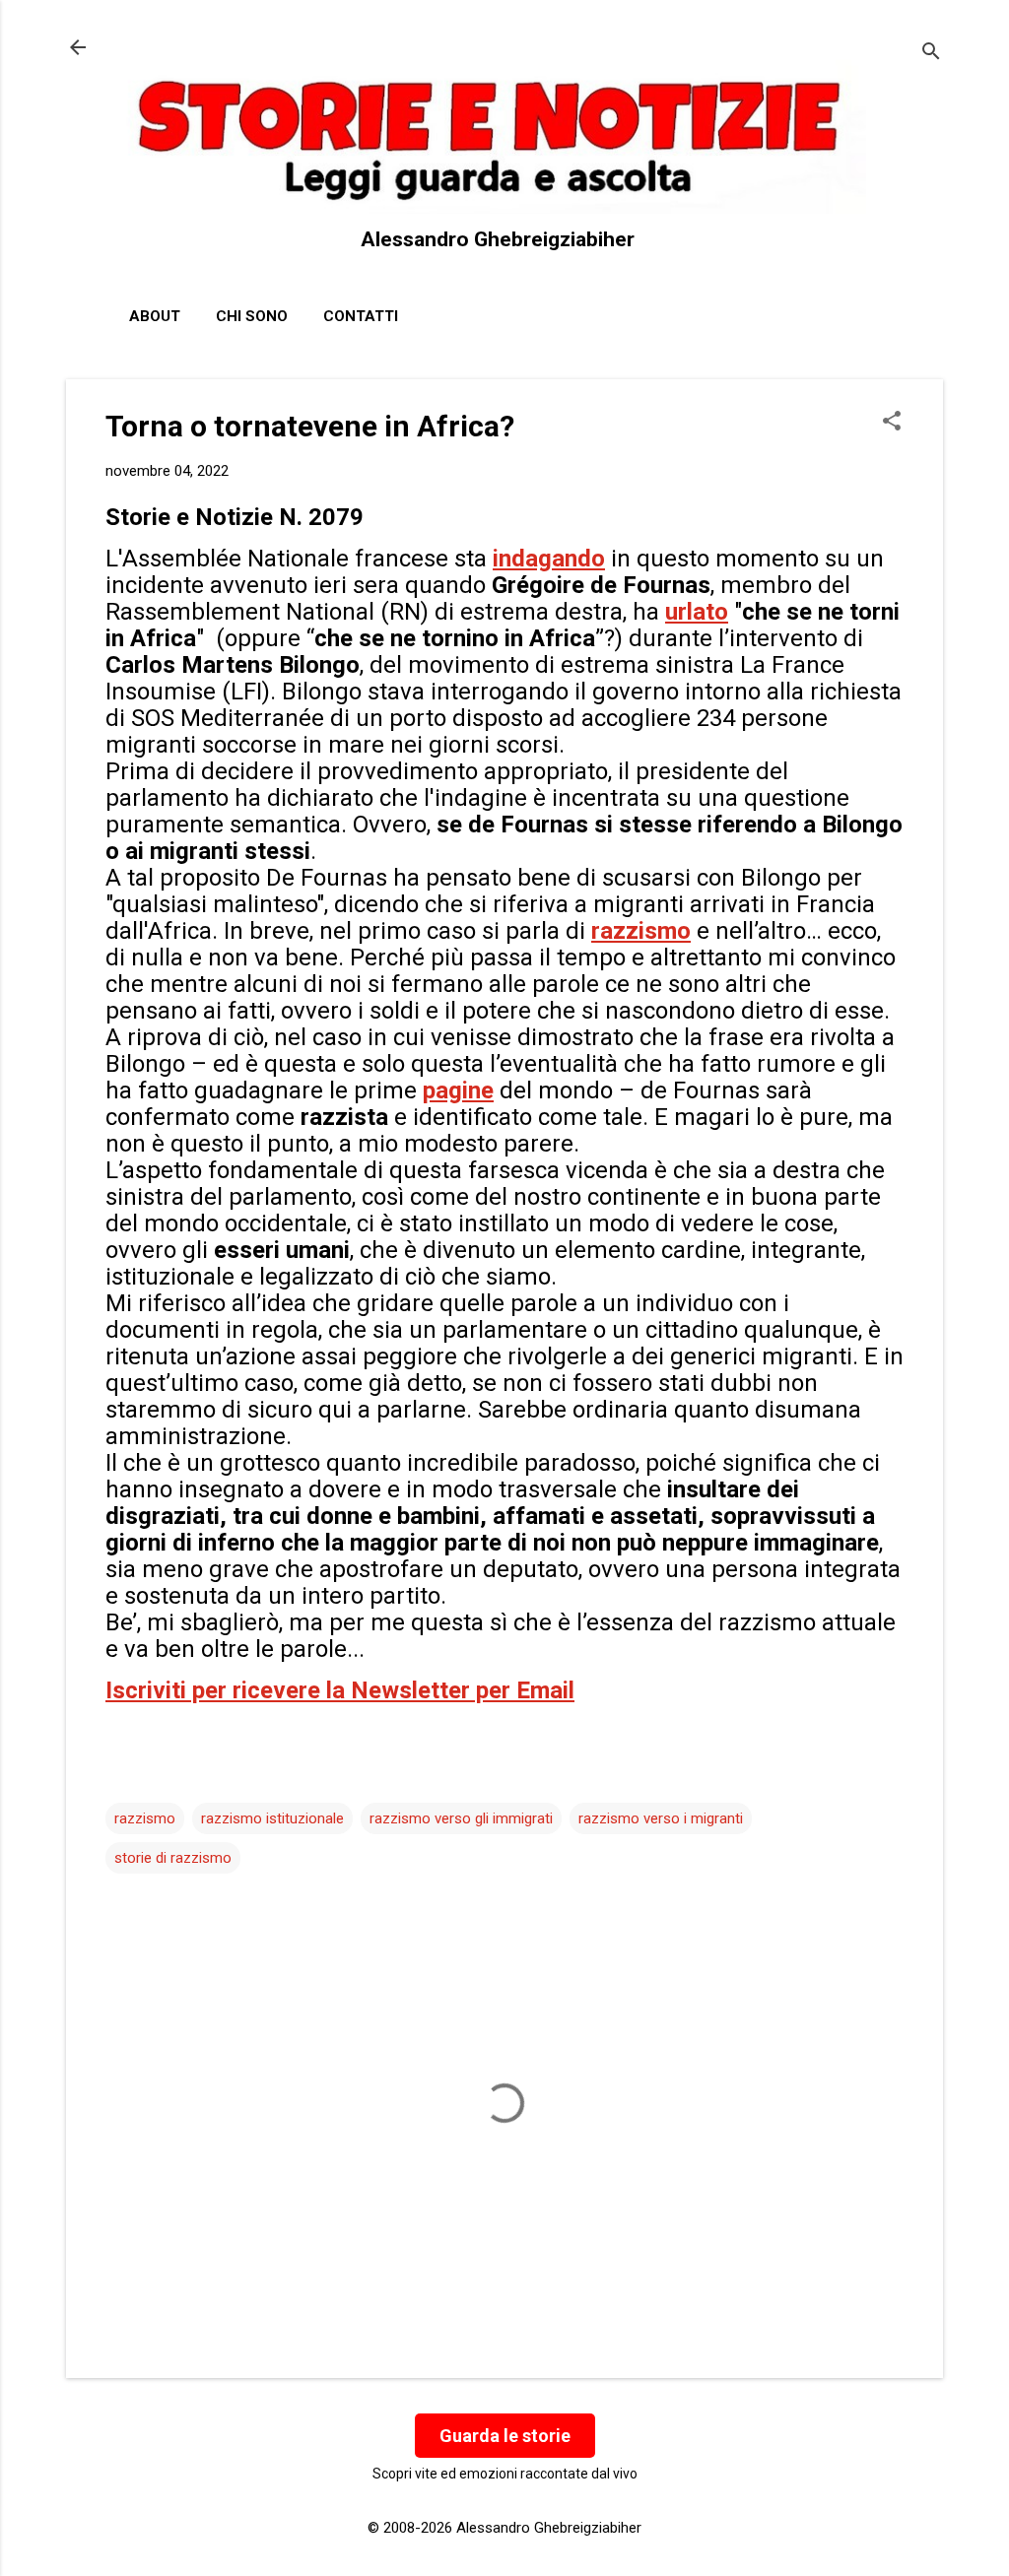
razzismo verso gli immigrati (461, 1818)
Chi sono (252, 316)
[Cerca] (931, 54)
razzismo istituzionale (272, 1818)
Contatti (361, 316)
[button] (892, 423)
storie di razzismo (173, 1858)
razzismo (145, 1818)
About (155, 316)
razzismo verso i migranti (661, 1818)
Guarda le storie (505, 2436)
